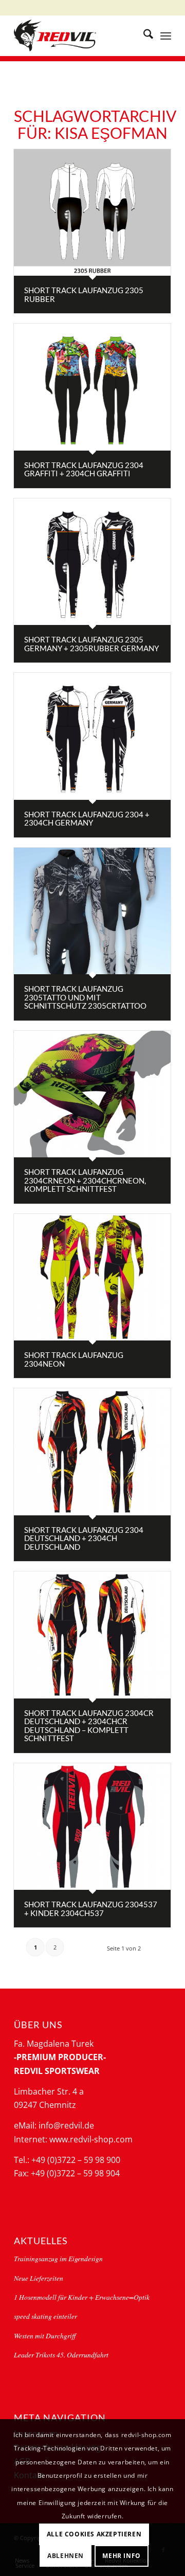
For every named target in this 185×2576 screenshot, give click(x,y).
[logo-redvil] (77, 35)
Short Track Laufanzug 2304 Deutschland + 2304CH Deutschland (84, 1538)
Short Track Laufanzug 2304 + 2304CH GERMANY (87, 819)
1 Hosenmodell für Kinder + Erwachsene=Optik (82, 2297)
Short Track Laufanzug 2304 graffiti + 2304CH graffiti (84, 469)
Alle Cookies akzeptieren (94, 2534)
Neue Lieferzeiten (39, 2278)
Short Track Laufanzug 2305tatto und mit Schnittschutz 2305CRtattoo (85, 997)
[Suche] (143, 35)
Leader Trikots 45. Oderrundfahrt (61, 2355)
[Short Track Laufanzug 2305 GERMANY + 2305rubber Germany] (92, 562)
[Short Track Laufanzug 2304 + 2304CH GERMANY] (92, 736)
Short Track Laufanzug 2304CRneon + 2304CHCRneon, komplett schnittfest (85, 1180)
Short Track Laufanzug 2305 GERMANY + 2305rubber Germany (91, 644)
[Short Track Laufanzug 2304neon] (92, 1277)
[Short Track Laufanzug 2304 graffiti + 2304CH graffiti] (92, 387)
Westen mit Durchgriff (45, 2336)
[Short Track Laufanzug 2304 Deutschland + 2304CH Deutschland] (92, 1452)
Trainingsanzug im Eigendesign (58, 2258)
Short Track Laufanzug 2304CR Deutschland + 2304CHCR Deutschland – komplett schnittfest (89, 1726)
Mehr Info (121, 2556)
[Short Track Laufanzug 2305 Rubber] (92, 212)
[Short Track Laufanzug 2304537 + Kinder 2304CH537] (92, 1827)
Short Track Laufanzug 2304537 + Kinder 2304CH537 (91, 1909)
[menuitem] (143, 35)
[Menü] (166, 35)
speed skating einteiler (45, 2316)
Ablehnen (66, 2556)
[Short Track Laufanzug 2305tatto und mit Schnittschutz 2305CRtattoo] (92, 911)
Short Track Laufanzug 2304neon (74, 1359)
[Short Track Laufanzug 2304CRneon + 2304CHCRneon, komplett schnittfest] (92, 1094)
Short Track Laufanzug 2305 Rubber (84, 294)
